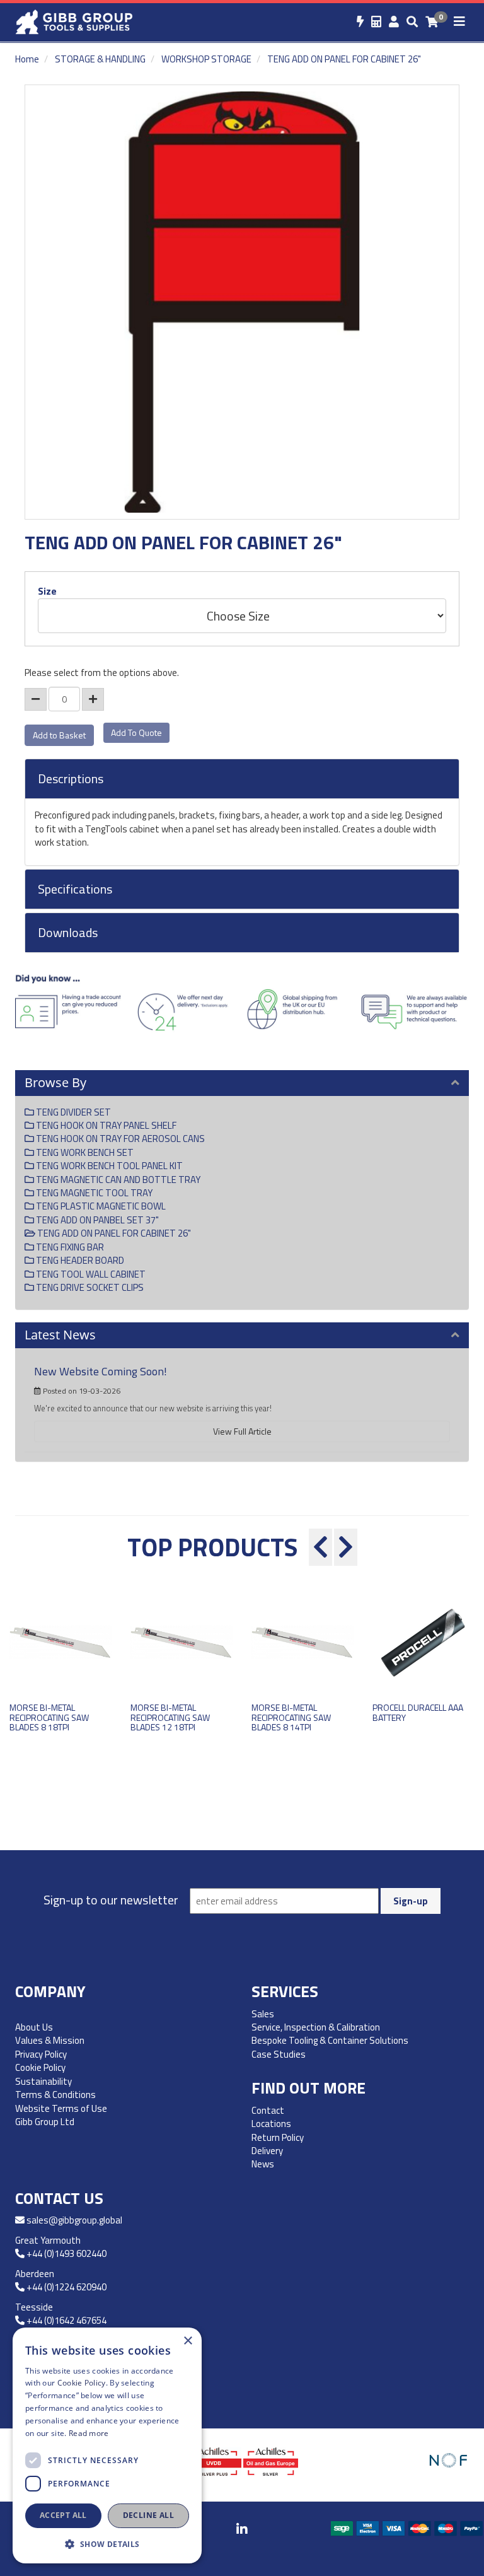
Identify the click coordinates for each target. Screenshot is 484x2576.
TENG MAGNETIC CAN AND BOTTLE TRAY (117, 1180)
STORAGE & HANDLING (100, 59)
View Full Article (242, 1431)
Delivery (267, 2151)
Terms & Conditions (55, 2095)
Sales (263, 2014)
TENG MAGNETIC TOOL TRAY (93, 1193)
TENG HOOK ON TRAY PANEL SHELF (105, 1125)
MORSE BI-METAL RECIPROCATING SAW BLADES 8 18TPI (49, 1717)
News (263, 2164)
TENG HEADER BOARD (79, 1260)
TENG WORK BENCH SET (84, 1152)
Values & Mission (50, 2040)
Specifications (75, 889)
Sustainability (43, 2081)
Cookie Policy (40, 2067)
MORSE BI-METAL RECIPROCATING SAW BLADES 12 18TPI (170, 1717)
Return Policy (278, 2137)
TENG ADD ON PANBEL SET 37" (96, 1220)
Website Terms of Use (61, 2108)
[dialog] (107, 2445)
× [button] (187, 2341)
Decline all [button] (148, 2515)
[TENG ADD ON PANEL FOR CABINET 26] (242, 302)
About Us (34, 2027)
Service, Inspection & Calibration (316, 2027)
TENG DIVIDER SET (72, 1112)
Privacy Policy (41, 2054)
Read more (89, 2433)
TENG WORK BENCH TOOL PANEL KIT (108, 1166)
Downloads (68, 933)
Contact (268, 2110)
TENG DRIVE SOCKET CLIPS (89, 1287)
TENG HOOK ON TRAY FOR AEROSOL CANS (119, 1139)
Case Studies (279, 2054)
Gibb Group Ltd (45, 2122)
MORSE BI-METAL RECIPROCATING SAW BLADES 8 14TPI (291, 1717)
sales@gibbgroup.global (74, 2220)
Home (27, 59)
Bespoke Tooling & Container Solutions (330, 2040)
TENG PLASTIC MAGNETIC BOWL (100, 1206)
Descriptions (71, 779)
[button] (107, 2544)
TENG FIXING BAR (69, 1247)
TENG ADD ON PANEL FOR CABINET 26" (344, 59)
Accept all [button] (63, 2515)
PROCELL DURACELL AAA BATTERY (418, 1712)
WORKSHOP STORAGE (206, 59)
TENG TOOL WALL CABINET (90, 1274)
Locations (271, 2124)
